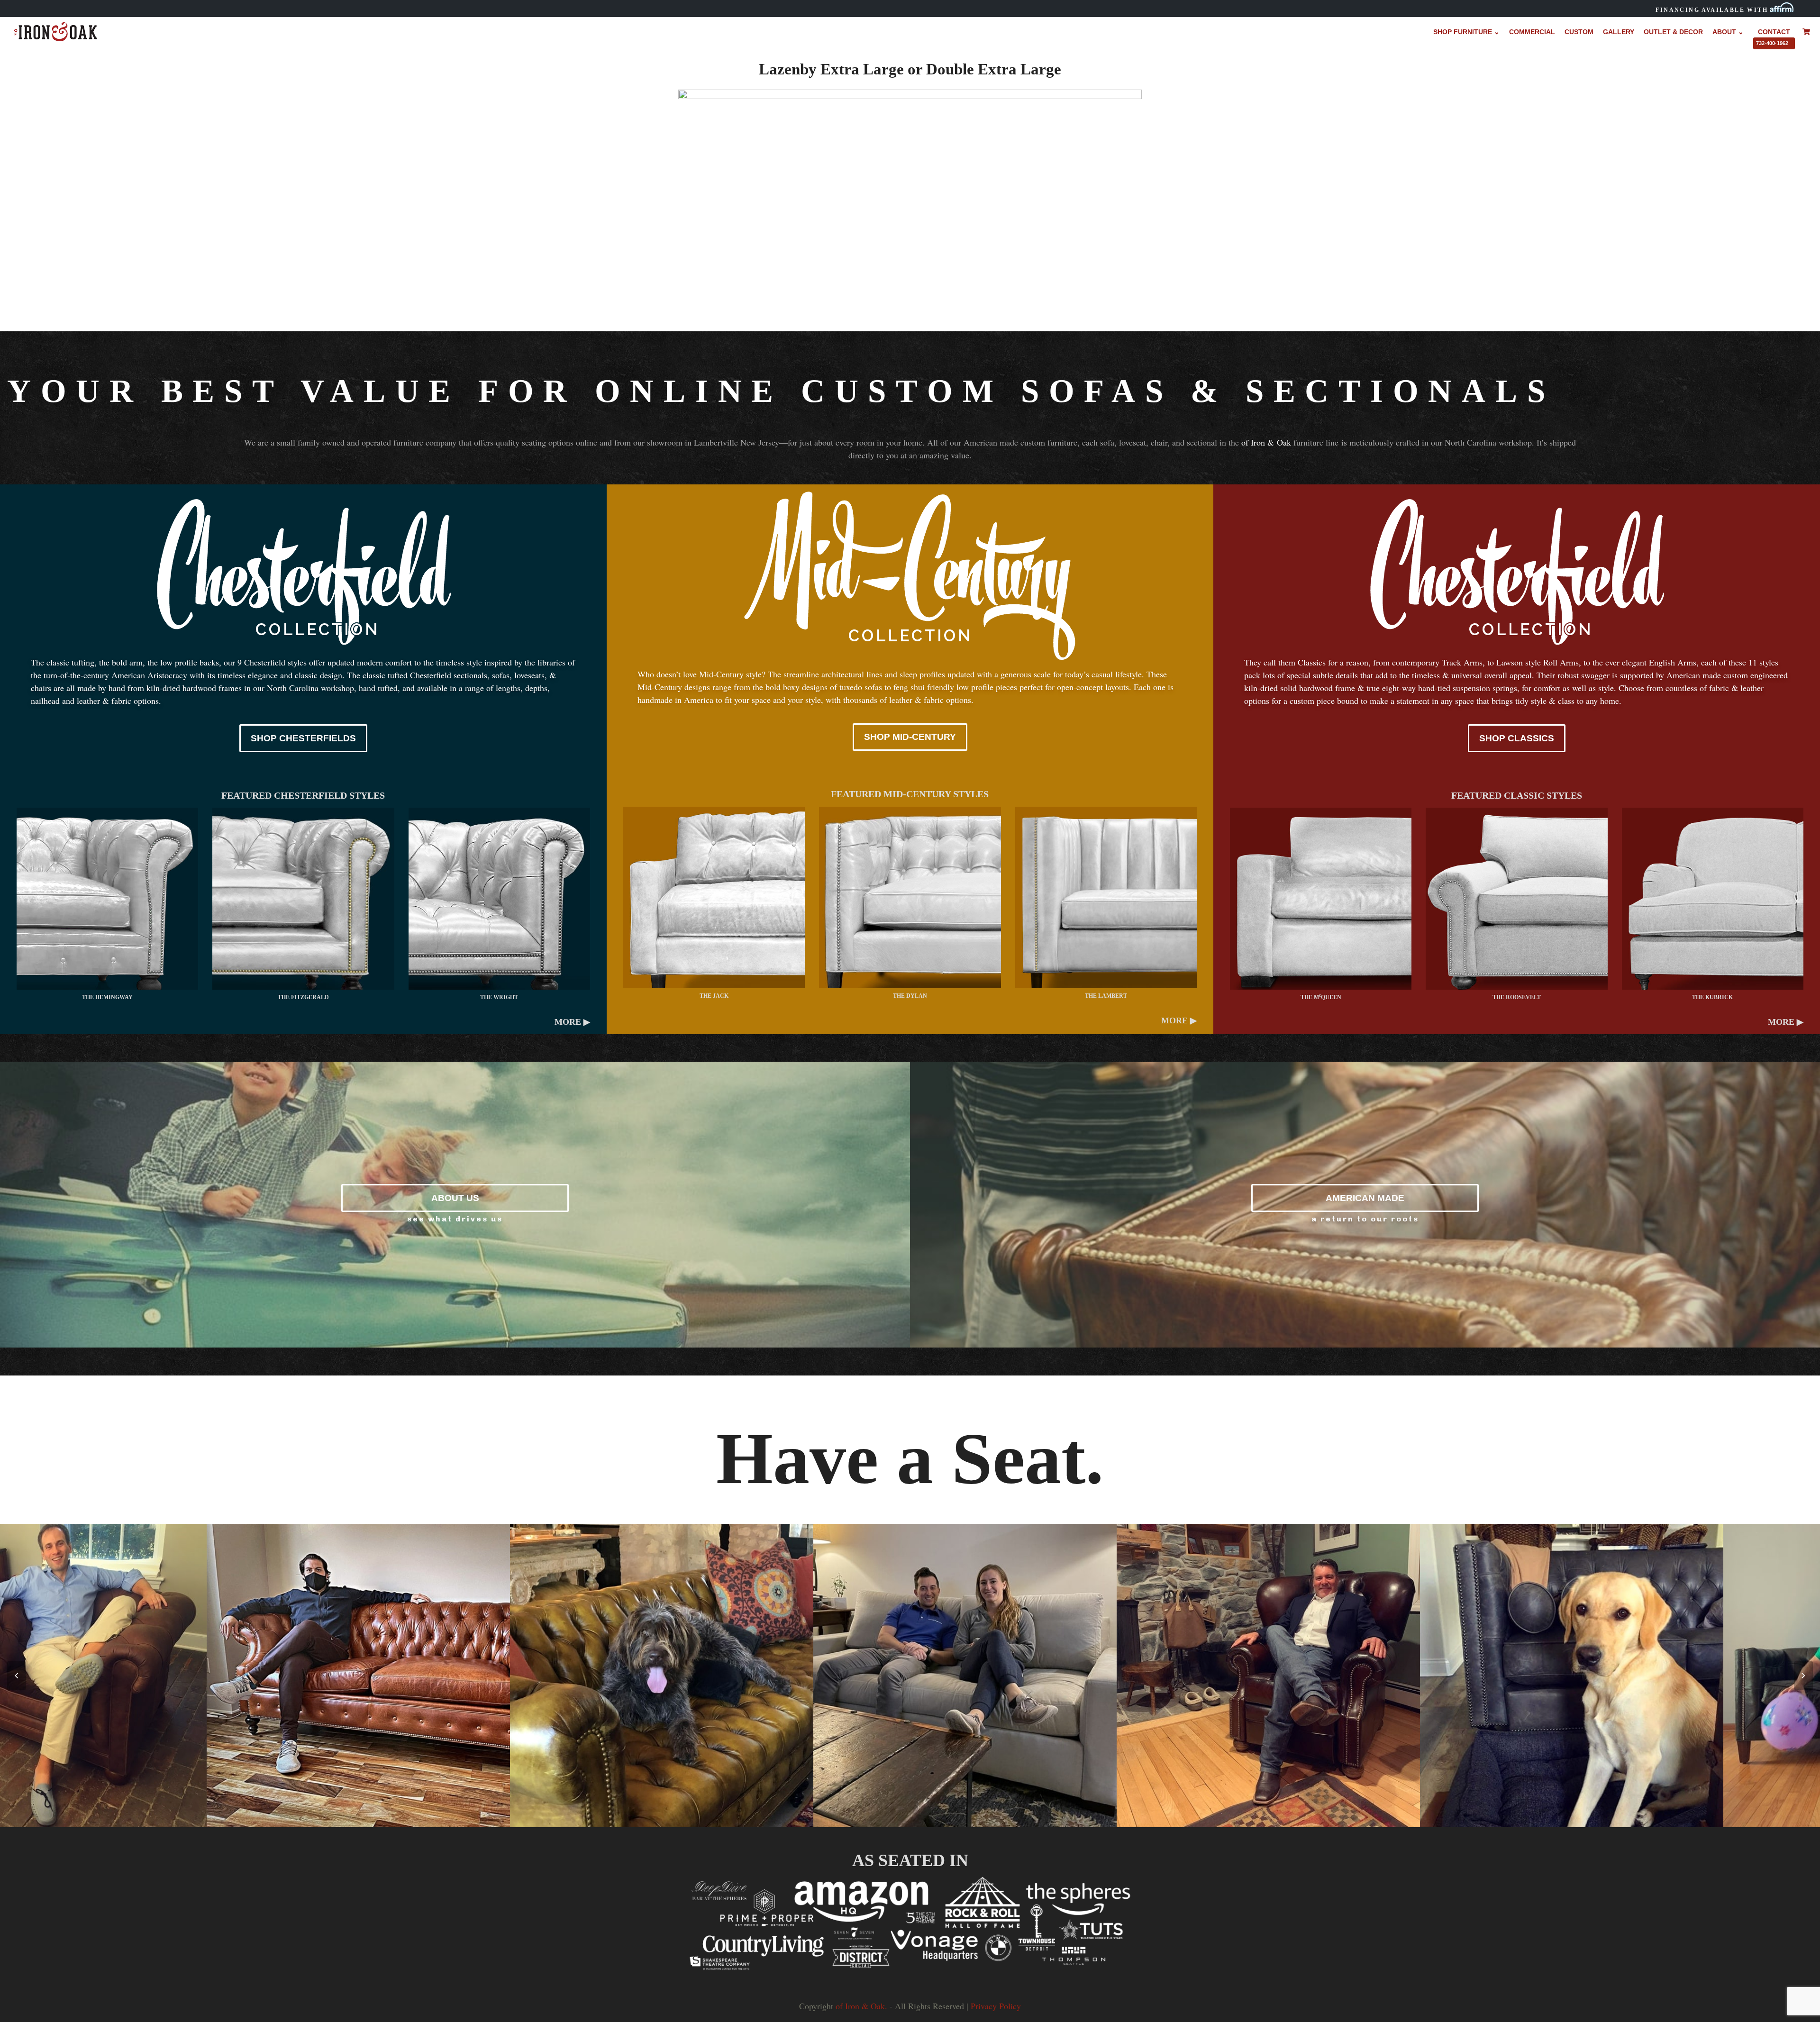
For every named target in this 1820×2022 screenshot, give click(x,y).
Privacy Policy (996, 2006)
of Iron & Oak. (861, 2006)
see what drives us (455, 1219)
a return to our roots (1365, 1219)
